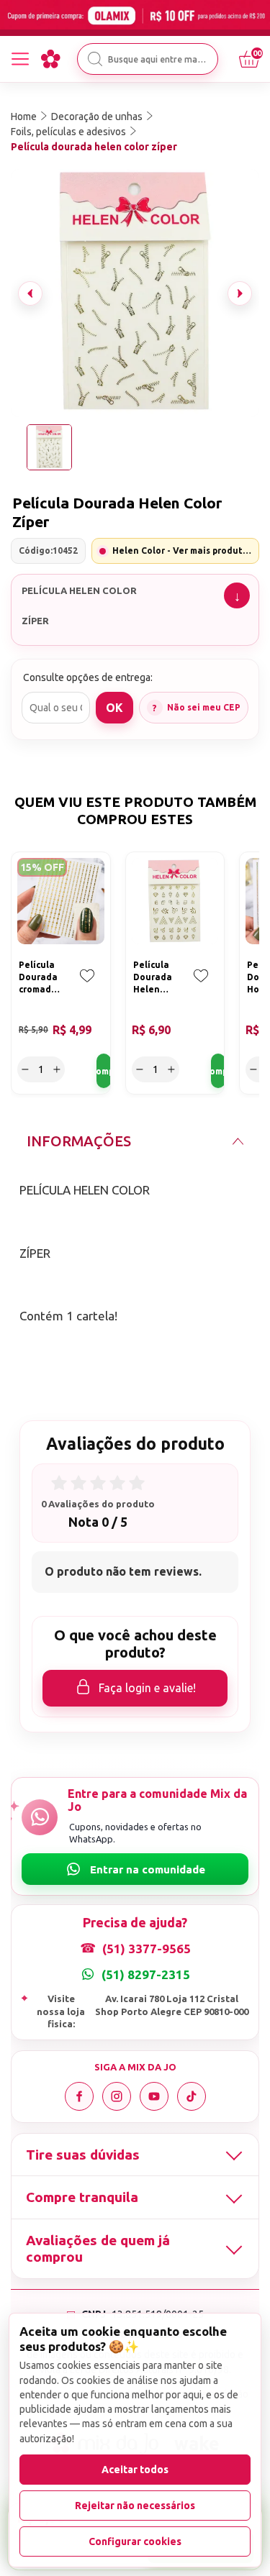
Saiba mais (237, 595)
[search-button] (95, 59)
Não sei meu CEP (204, 707)
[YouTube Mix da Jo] (154, 2096)
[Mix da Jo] (50, 59)
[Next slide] (240, 293)
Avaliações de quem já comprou (98, 2248)
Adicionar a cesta (104, 1071)
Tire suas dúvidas (83, 2155)
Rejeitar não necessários (135, 2506)
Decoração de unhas (97, 117)
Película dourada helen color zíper (94, 147)
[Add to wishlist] (87, 986)
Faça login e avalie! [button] (147, 1688)
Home (24, 117)
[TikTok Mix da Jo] (192, 2096)
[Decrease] (25, 1069)
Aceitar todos (135, 2470)
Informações (79, 1141)
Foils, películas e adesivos (68, 132)
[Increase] (57, 1069)
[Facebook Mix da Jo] (79, 2096)
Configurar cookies (135, 2541)
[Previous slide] (30, 293)
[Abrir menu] (20, 59)
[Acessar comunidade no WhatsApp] (135, 1869)
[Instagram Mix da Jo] (117, 2096)
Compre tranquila (82, 2197)
